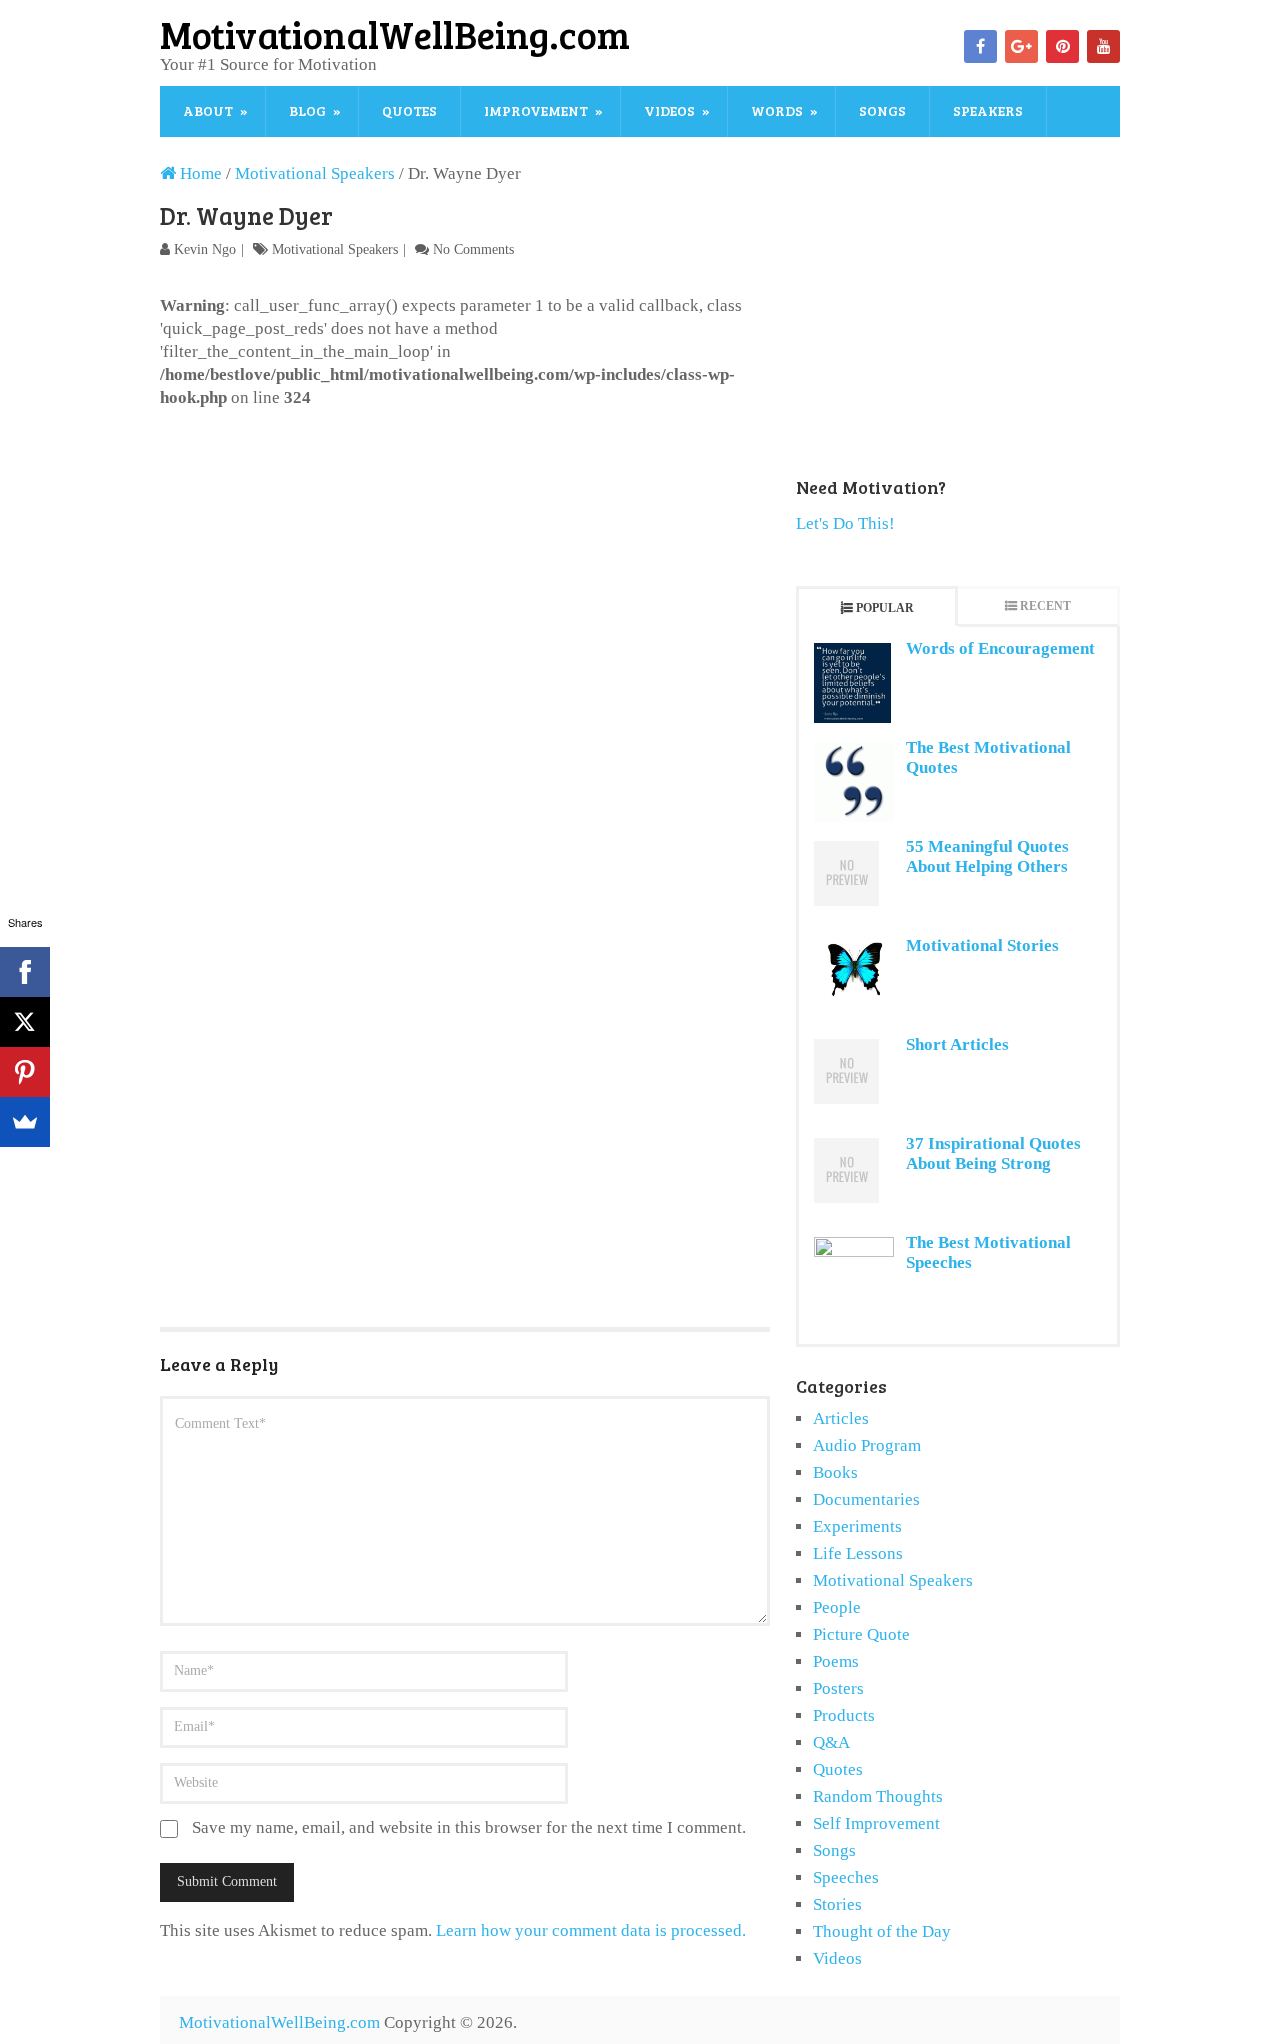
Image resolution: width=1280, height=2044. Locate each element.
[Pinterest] (1062, 46)
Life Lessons (858, 1553)
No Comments (473, 249)
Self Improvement (876, 1823)
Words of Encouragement (1000, 648)
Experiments (857, 1526)
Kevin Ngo (205, 249)
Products (844, 1715)
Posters (838, 1688)
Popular (885, 608)
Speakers (988, 110)
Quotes (409, 110)
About (208, 110)
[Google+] (1021, 46)
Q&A (831, 1742)
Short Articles (957, 1044)
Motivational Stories (982, 945)
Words (777, 110)
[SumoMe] (25, 1122)
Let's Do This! (845, 523)
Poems (836, 1661)
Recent (1045, 606)
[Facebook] (980, 46)
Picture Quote (861, 1634)
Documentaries (866, 1499)
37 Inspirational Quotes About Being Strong (993, 1153)
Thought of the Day (882, 1931)
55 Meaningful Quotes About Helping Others (987, 856)
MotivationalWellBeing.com (395, 34)
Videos (669, 110)
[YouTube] (1103, 46)
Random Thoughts (878, 1796)
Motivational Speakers (335, 249)
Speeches (846, 1877)
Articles (841, 1418)
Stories (837, 1904)
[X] (25, 1022)
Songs (882, 110)
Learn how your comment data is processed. (591, 1930)
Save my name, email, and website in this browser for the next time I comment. (469, 1827)
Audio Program (867, 1445)
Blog (307, 110)
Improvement (536, 110)
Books (835, 1472)
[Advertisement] (465, 559)
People (837, 1607)
